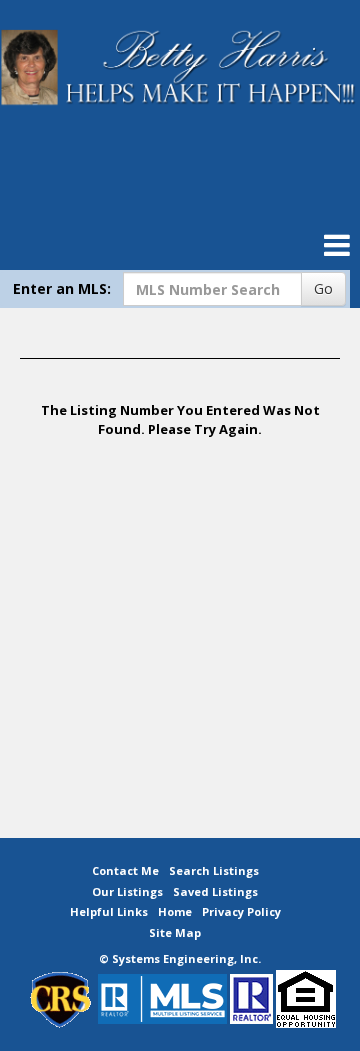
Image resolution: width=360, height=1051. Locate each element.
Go (323, 288)
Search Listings (214, 870)
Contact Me (125, 870)
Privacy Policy (241, 911)
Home (175, 911)
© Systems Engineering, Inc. (180, 958)
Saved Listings (215, 891)
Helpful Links (109, 911)
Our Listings (127, 891)
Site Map (175, 932)
